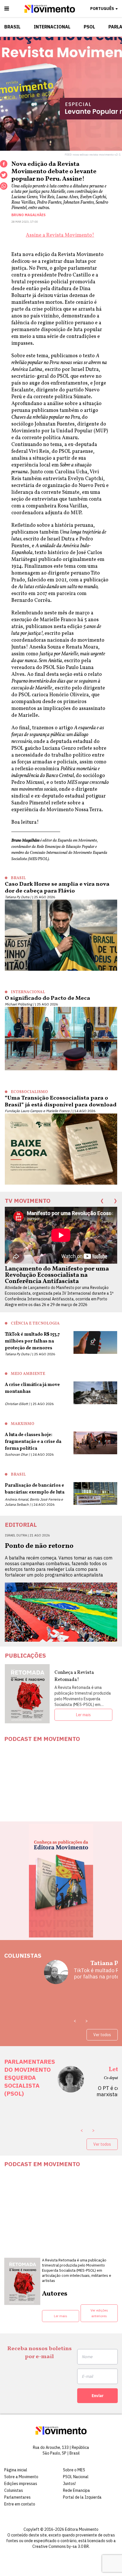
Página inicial (16, 2470)
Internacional (52, 27)
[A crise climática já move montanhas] (95, 1394)
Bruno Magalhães (29, 215)
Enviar (98, 2396)
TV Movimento (28, 1201)
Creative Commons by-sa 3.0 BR (61, 2546)
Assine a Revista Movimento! (60, 235)
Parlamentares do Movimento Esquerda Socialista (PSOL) (30, 2077)
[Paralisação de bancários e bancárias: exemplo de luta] (95, 1495)
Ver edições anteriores (99, 2313)
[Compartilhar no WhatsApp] (4, 186)
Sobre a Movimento (21, 2477)
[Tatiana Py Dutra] (56, 1974)
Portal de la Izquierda (82, 2497)
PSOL (89, 27)
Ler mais (83, 1715)
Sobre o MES (74, 2470)
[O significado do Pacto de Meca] (61, 1040)
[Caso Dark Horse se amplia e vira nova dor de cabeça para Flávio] (61, 936)
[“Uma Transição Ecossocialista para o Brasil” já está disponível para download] (61, 1150)
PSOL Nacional (76, 2477)
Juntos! (69, 2484)
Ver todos (102, 2035)
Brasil (12, 27)
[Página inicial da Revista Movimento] (50, 12)
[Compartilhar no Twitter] (4, 175)
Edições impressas (21, 2484)
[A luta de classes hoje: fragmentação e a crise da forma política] (95, 1444)
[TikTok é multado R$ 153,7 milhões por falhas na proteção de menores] (95, 1344)
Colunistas (23, 1955)
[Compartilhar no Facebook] (4, 164)
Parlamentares (17, 2497)
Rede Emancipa (76, 2490)
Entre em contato (20, 2504)
